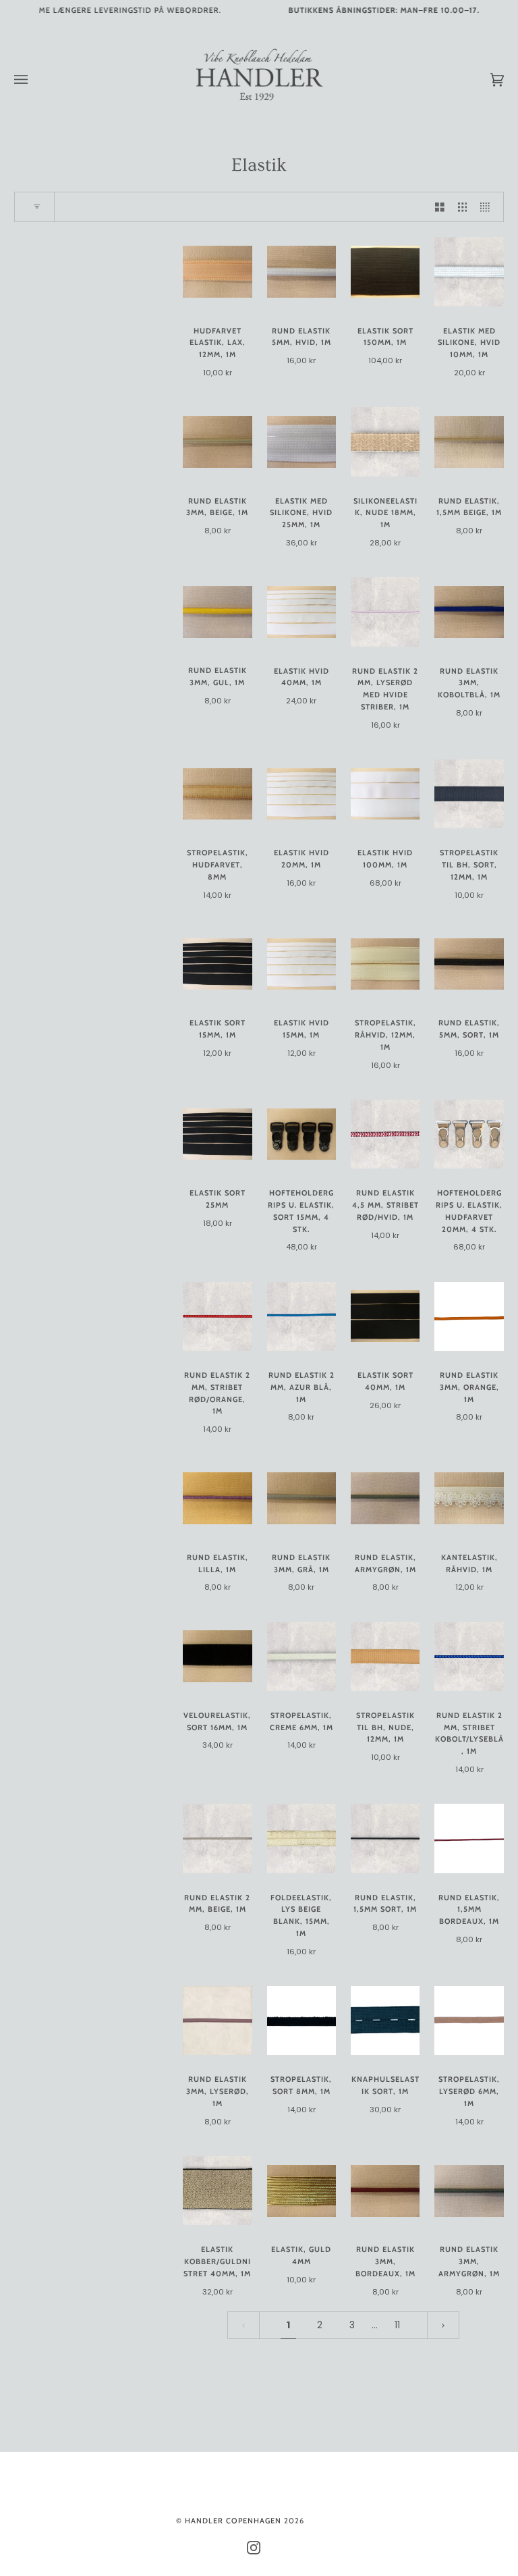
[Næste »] (443, 2325)
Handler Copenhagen (233, 2521)
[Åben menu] (34, 80)
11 (397, 2325)
